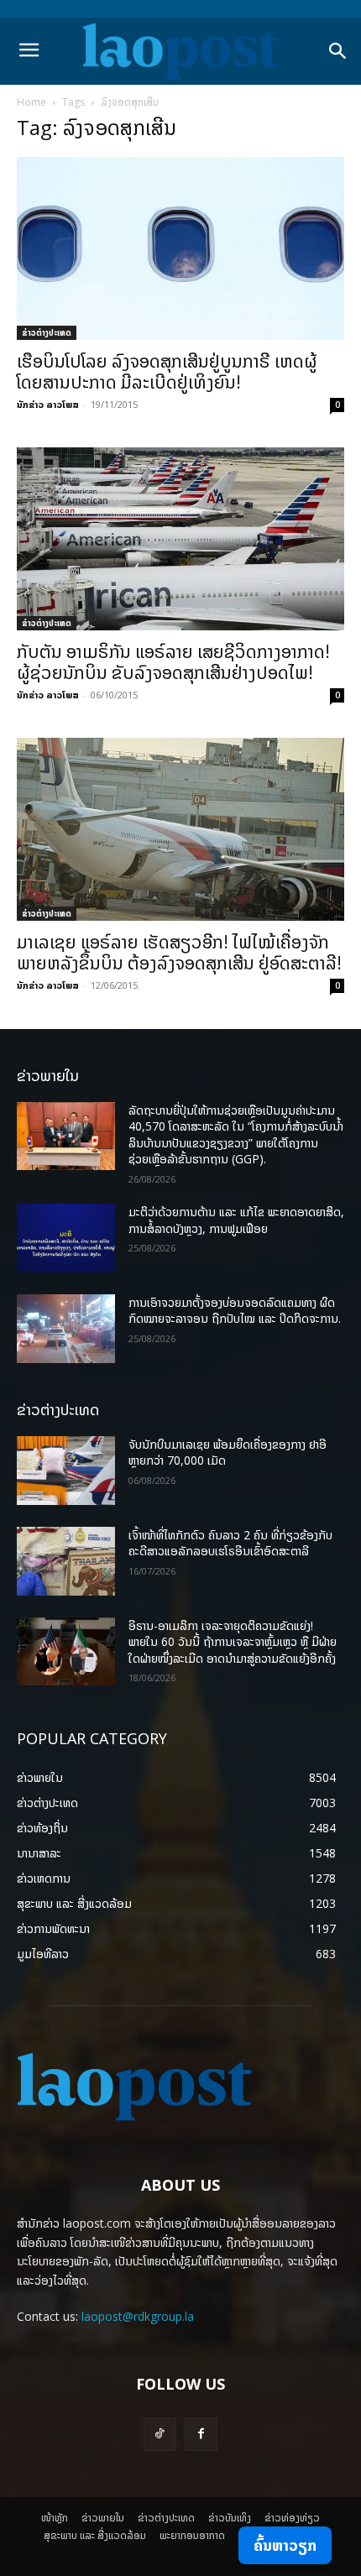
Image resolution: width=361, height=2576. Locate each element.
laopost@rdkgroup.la (138, 2316)
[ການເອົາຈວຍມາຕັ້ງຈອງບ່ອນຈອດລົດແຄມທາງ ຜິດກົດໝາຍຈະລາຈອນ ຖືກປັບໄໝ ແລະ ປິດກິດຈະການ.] (66, 1329)
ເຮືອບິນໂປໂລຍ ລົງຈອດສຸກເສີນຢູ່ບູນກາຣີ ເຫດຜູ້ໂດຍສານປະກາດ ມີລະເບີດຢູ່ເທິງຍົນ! (167, 371)
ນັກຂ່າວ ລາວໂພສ (48, 404)
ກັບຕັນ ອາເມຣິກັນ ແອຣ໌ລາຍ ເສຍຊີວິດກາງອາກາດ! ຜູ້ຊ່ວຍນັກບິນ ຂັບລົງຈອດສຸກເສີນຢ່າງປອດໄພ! (173, 662)
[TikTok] (160, 2434)
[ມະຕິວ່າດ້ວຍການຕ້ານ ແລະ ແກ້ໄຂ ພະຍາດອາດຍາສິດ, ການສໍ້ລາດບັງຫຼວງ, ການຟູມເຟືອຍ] (66, 1238)
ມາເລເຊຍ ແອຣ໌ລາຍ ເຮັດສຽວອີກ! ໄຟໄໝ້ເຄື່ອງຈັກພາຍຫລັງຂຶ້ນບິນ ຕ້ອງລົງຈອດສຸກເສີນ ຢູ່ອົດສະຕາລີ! (179, 952)
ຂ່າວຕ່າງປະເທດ (47, 332)
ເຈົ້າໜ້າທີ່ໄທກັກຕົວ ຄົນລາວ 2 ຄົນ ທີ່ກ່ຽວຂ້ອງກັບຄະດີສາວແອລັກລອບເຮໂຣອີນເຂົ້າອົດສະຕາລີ (230, 1543)
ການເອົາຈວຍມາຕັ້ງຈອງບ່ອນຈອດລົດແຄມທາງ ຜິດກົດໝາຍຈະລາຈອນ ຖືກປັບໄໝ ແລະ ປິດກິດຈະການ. (235, 1311)
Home (31, 102)
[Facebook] (201, 2434)
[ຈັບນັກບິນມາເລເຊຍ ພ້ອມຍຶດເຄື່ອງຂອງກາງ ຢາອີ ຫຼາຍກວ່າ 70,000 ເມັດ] (66, 1471)
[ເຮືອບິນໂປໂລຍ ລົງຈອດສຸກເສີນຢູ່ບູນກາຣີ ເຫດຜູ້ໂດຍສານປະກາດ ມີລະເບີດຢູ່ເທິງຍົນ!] (180, 248)
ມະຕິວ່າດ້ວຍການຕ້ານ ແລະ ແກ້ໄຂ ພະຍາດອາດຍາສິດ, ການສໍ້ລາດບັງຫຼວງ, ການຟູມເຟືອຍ (236, 1220)
